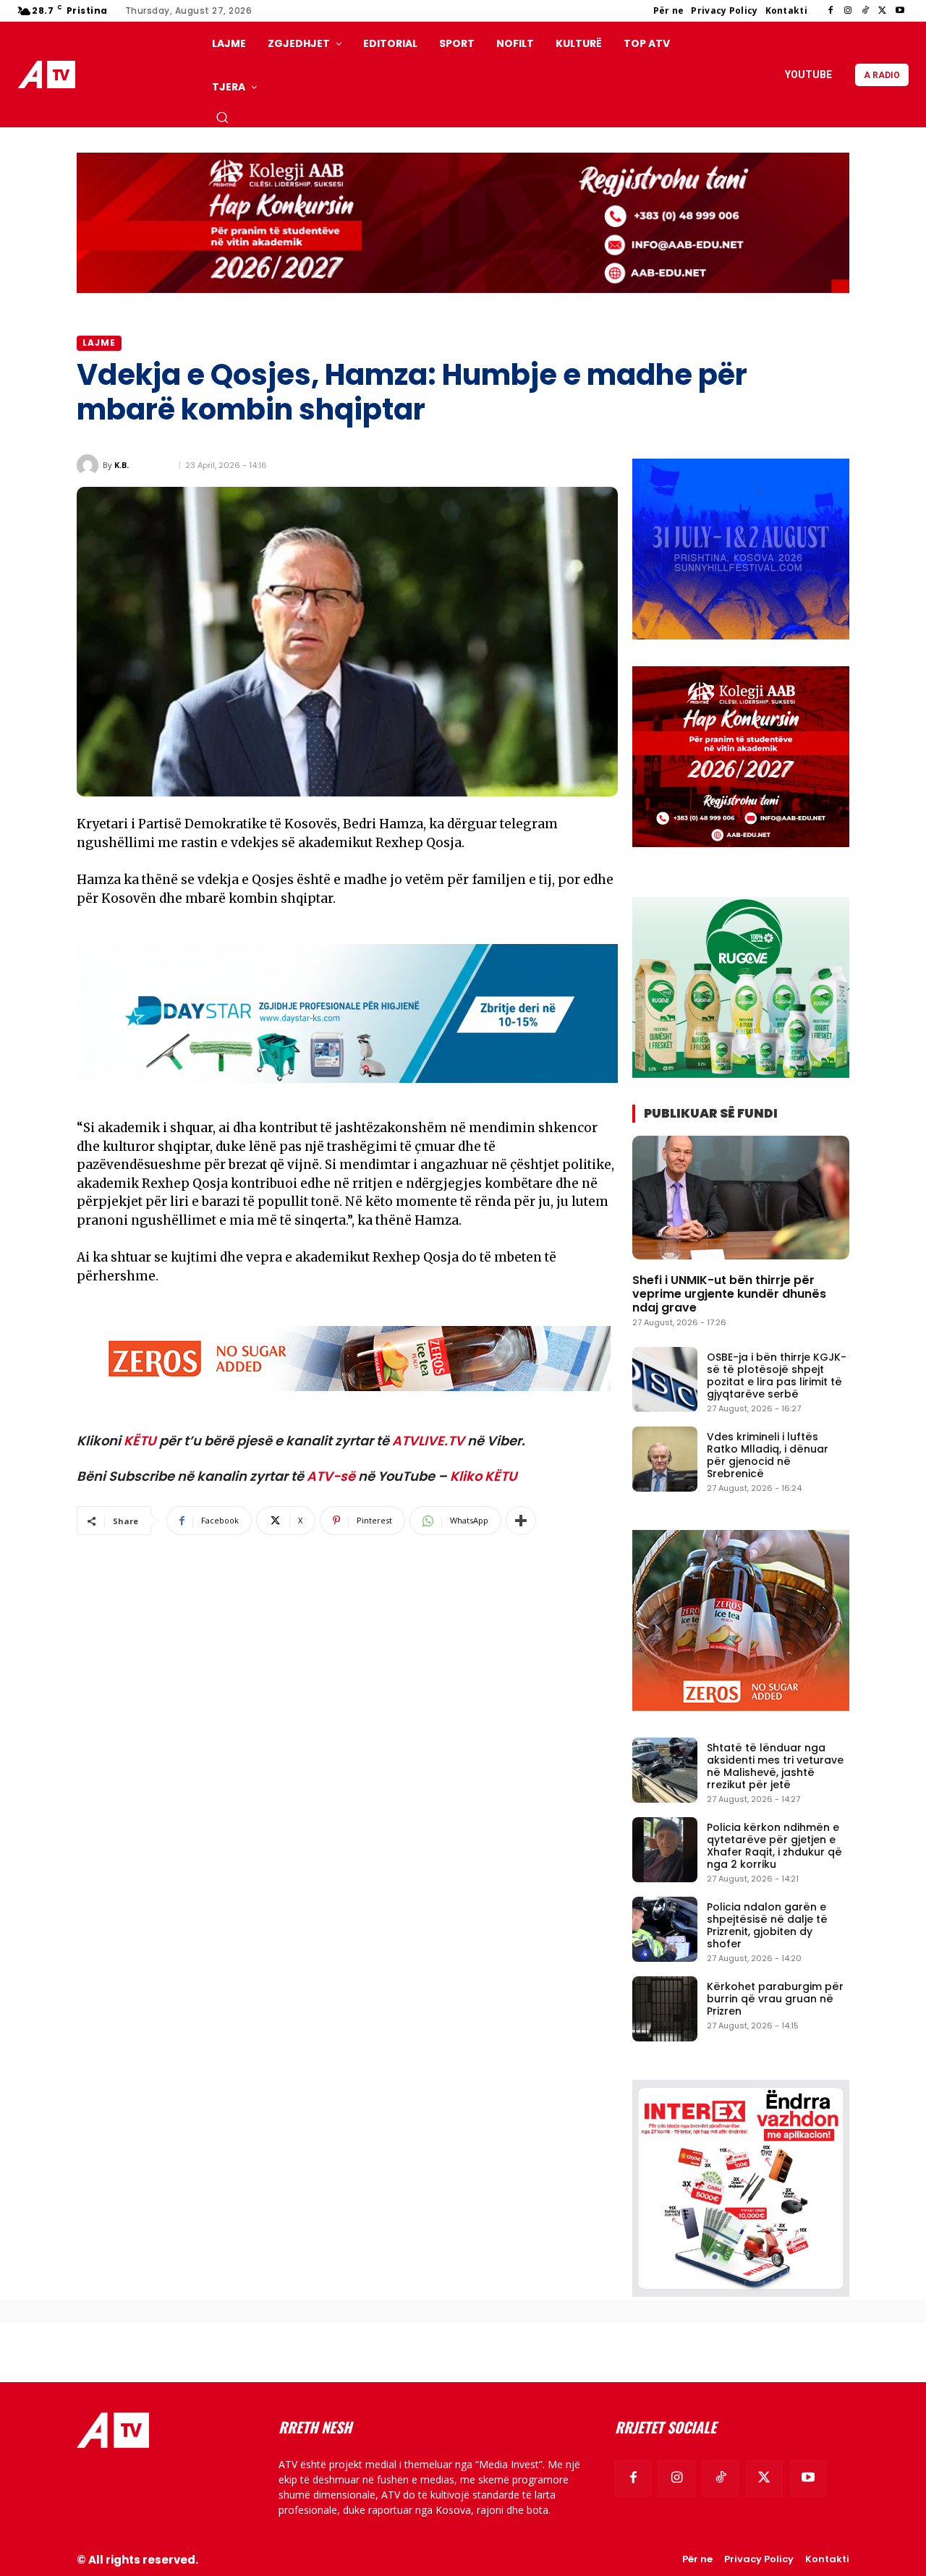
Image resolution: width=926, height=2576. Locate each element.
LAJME (99, 343)
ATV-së (331, 1476)
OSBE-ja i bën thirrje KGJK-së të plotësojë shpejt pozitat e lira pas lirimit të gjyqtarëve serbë (777, 1375)
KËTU (140, 1441)
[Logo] (50, 75)
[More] (521, 1521)
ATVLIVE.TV (428, 1441)
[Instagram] (848, 11)
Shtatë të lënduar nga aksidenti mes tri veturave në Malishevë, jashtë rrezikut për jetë (775, 1766)
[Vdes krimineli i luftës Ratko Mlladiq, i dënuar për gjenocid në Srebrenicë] (665, 1459)
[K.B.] (90, 465)
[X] (883, 11)
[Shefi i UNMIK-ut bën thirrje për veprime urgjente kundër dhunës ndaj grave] (741, 1198)
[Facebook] (831, 11)
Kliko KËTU (484, 1476)
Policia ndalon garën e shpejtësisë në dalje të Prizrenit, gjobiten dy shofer (767, 1925)
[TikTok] (865, 11)
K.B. (122, 465)
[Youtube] (900, 11)
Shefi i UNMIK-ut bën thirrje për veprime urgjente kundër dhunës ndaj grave (729, 1294)
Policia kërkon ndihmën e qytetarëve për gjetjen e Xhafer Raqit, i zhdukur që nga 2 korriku (774, 1845)
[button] (222, 117)
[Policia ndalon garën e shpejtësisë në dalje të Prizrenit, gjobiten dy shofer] (665, 1929)
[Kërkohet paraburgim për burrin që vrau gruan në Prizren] (665, 2009)
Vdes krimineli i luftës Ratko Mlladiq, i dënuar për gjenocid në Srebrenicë (768, 1455)
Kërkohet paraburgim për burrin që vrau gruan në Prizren (775, 1999)
